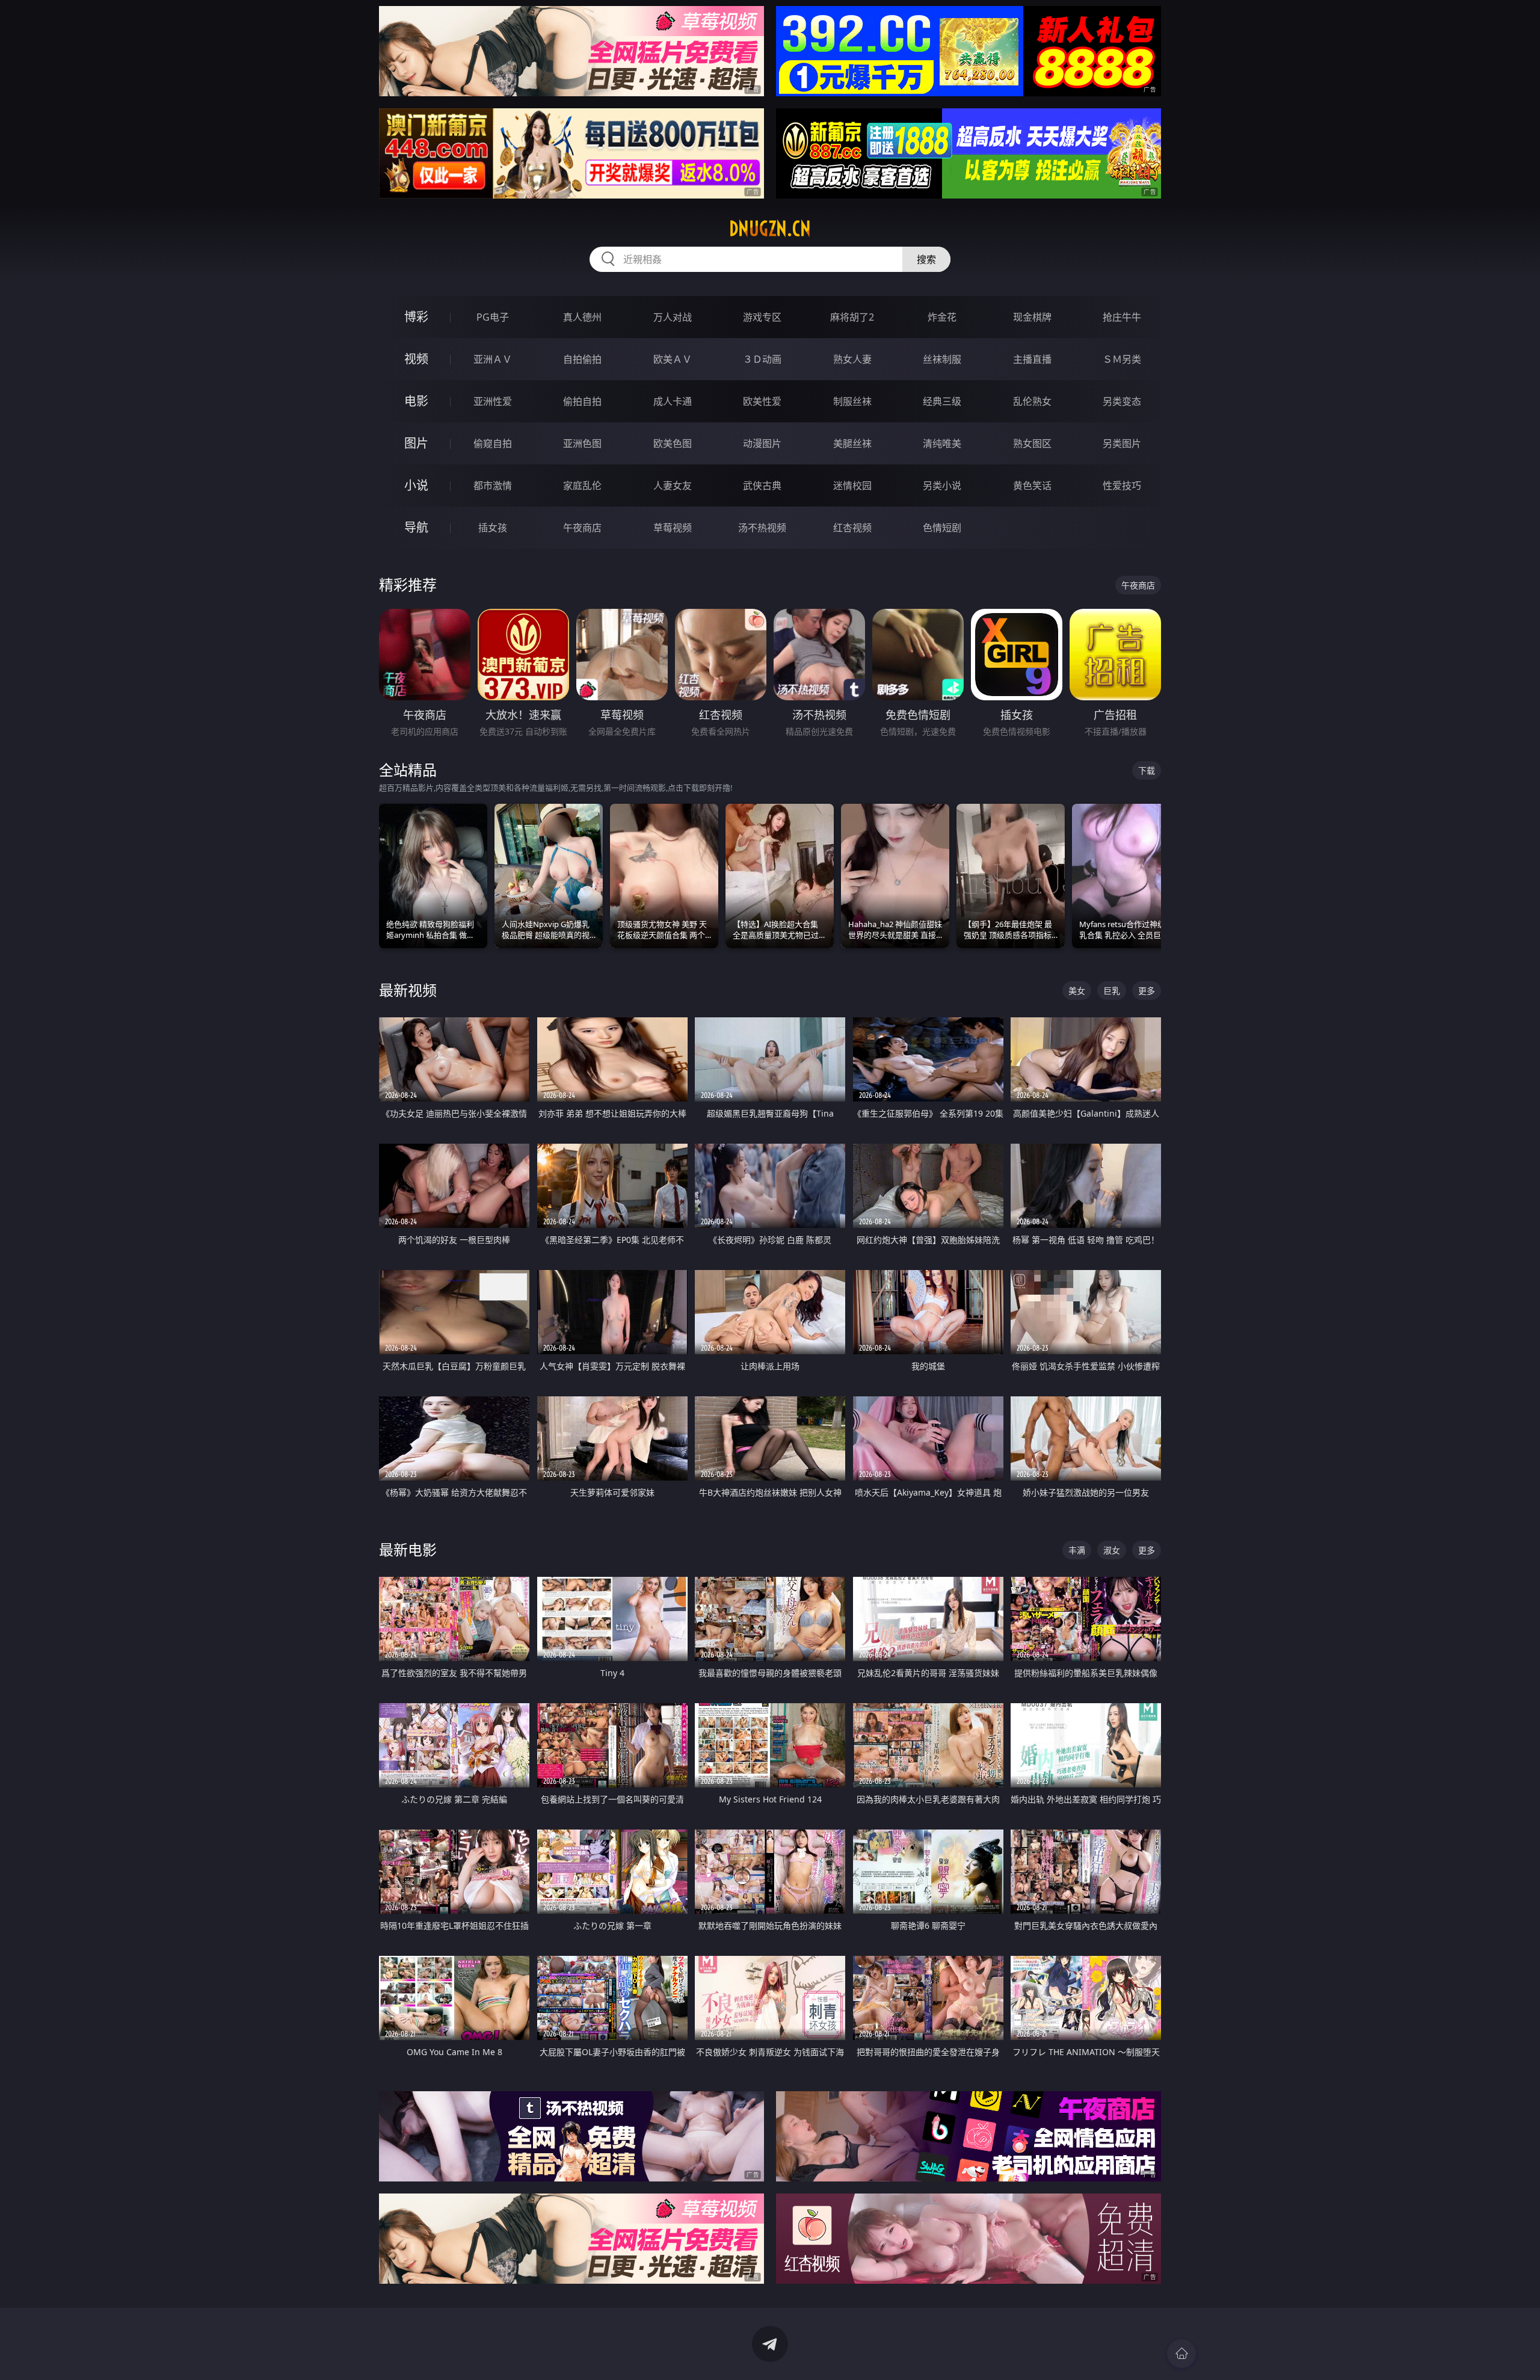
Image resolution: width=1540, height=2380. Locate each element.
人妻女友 (673, 486)
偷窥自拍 (493, 443)
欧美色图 (673, 443)
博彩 (416, 317)
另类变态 (1122, 401)
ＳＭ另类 (1122, 359)
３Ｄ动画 (762, 359)
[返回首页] (1181, 2354)
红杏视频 (852, 528)
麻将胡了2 (852, 317)
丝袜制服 (942, 359)
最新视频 (408, 990)
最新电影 (408, 1549)
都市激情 (493, 486)
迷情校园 (852, 486)
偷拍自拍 (582, 401)
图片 (416, 443)
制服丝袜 (852, 401)
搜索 (926, 259)
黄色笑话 (1032, 486)
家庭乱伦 (582, 486)
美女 (1077, 991)
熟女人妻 (852, 359)
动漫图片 (762, 443)
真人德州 (582, 317)
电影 (416, 401)
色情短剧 (942, 528)
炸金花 (942, 317)
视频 (416, 359)
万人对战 (673, 317)
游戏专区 (762, 317)
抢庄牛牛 (1122, 317)
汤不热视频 (762, 528)
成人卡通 (673, 401)
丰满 (1077, 1550)
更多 (1147, 991)
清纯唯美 (942, 443)
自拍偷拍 (582, 359)
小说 (416, 485)
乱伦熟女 (1032, 401)
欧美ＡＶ (673, 359)
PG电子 (493, 317)
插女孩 (493, 528)
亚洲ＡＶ (493, 359)
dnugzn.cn (770, 229)
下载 (1147, 770)
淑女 (1112, 1550)
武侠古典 (762, 486)
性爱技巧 (1122, 486)
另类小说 (942, 486)
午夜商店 (582, 528)
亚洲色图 (582, 443)
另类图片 (1122, 443)
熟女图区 (1032, 443)
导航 (416, 527)
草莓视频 (673, 528)
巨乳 (1112, 991)
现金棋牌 (1032, 317)
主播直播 (1032, 359)
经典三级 (942, 401)
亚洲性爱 (493, 401)
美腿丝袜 (852, 443)
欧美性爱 (762, 401)
